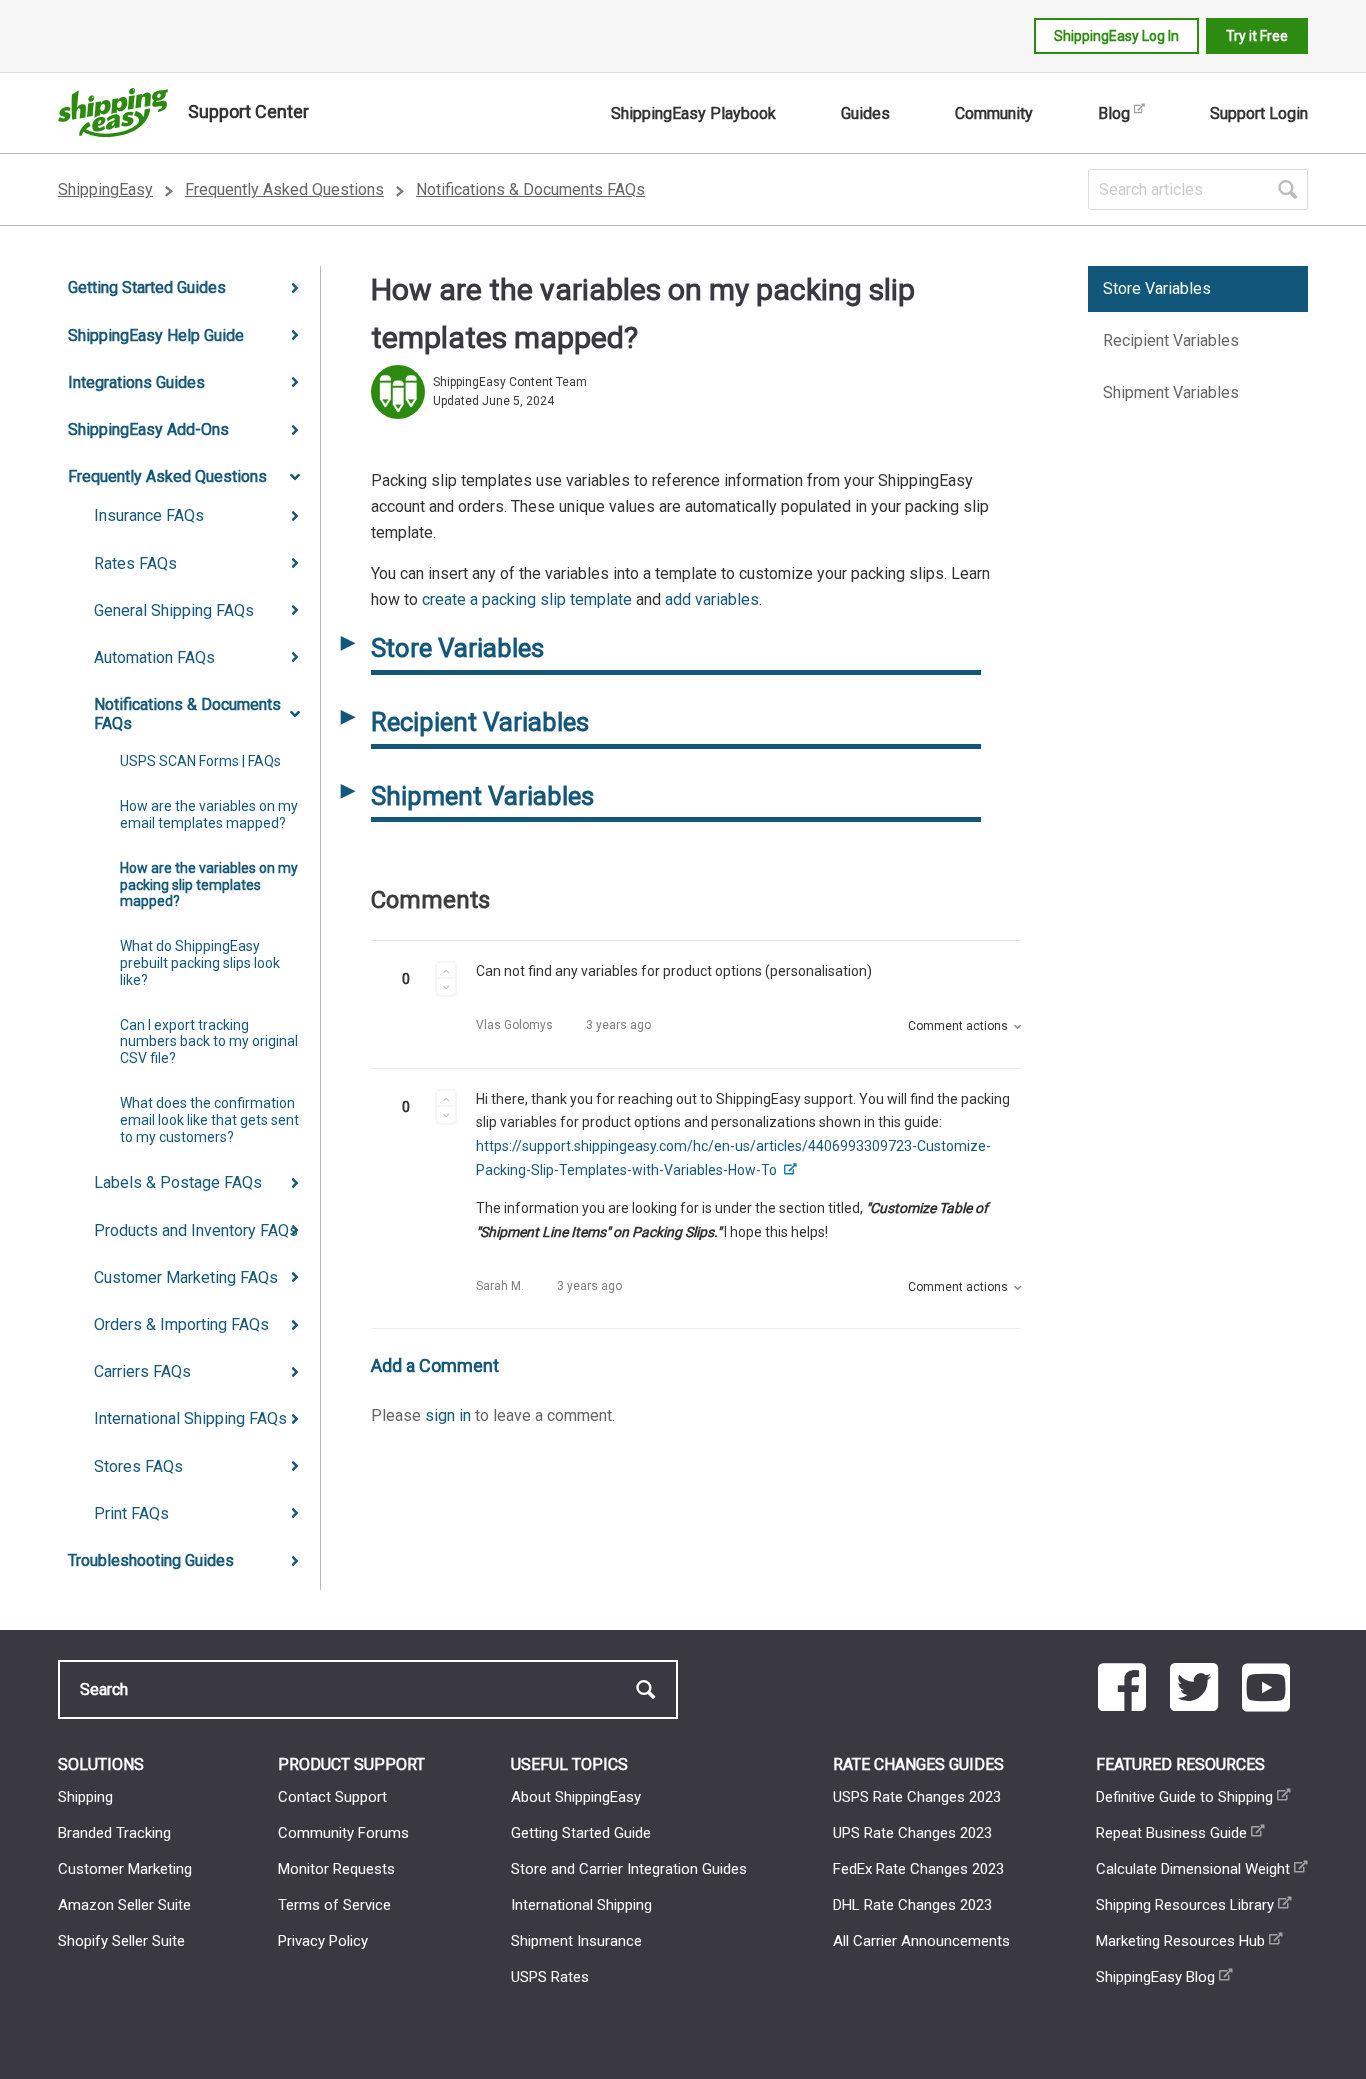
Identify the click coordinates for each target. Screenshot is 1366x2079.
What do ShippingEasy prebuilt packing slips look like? (200, 963)
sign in (448, 1415)
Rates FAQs (135, 563)
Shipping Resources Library (1185, 1905)
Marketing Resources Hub (1180, 1941)
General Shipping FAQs (174, 610)
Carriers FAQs (142, 1371)
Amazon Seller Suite (124, 1905)
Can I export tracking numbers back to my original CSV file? (209, 1042)
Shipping (85, 1797)
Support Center (248, 111)
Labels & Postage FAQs (178, 1182)
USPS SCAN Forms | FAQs (200, 761)
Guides (865, 113)
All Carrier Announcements (921, 1941)
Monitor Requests (336, 1869)
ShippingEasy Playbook (693, 113)
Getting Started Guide (581, 1833)
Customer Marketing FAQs (186, 1277)
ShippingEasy (105, 189)
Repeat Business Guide (1171, 1833)
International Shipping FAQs (190, 1418)
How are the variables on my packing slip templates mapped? (209, 885)
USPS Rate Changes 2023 (917, 1797)
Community (994, 113)
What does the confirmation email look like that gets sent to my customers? (209, 1120)
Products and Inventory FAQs (196, 1230)
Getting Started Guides (147, 287)
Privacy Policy (323, 1941)
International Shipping (581, 1905)
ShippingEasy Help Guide (156, 335)
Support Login (1259, 113)
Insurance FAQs (149, 515)
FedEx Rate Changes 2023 (918, 1869)
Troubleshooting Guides (151, 1560)
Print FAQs (131, 1513)
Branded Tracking (114, 1833)
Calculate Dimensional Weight (1193, 1869)
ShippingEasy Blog (1155, 1977)
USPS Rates (550, 1977)
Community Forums (343, 1833)
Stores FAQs (138, 1466)
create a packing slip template (527, 599)
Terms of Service (334, 1905)
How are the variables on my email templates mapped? (209, 814)
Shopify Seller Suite (121, 1941)
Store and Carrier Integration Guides (629, 1869)
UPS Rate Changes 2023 (912, 1833)
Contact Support (332, 1797)
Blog (1114, 113)
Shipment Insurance (576, 1941)
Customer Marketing (125, 1869)
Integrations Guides (136, 382)
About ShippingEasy (576, 1797)
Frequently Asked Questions (284, 189)
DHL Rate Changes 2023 (912, 1905)
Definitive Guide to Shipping (1184, 1797)
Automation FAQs (154, 657)
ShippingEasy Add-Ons (148, 429)
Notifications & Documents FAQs (530, 189)
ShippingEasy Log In (1116, 36)
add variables (712, 599)
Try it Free (1257, 36)
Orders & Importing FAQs (181, 1324)
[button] (446, 970)
